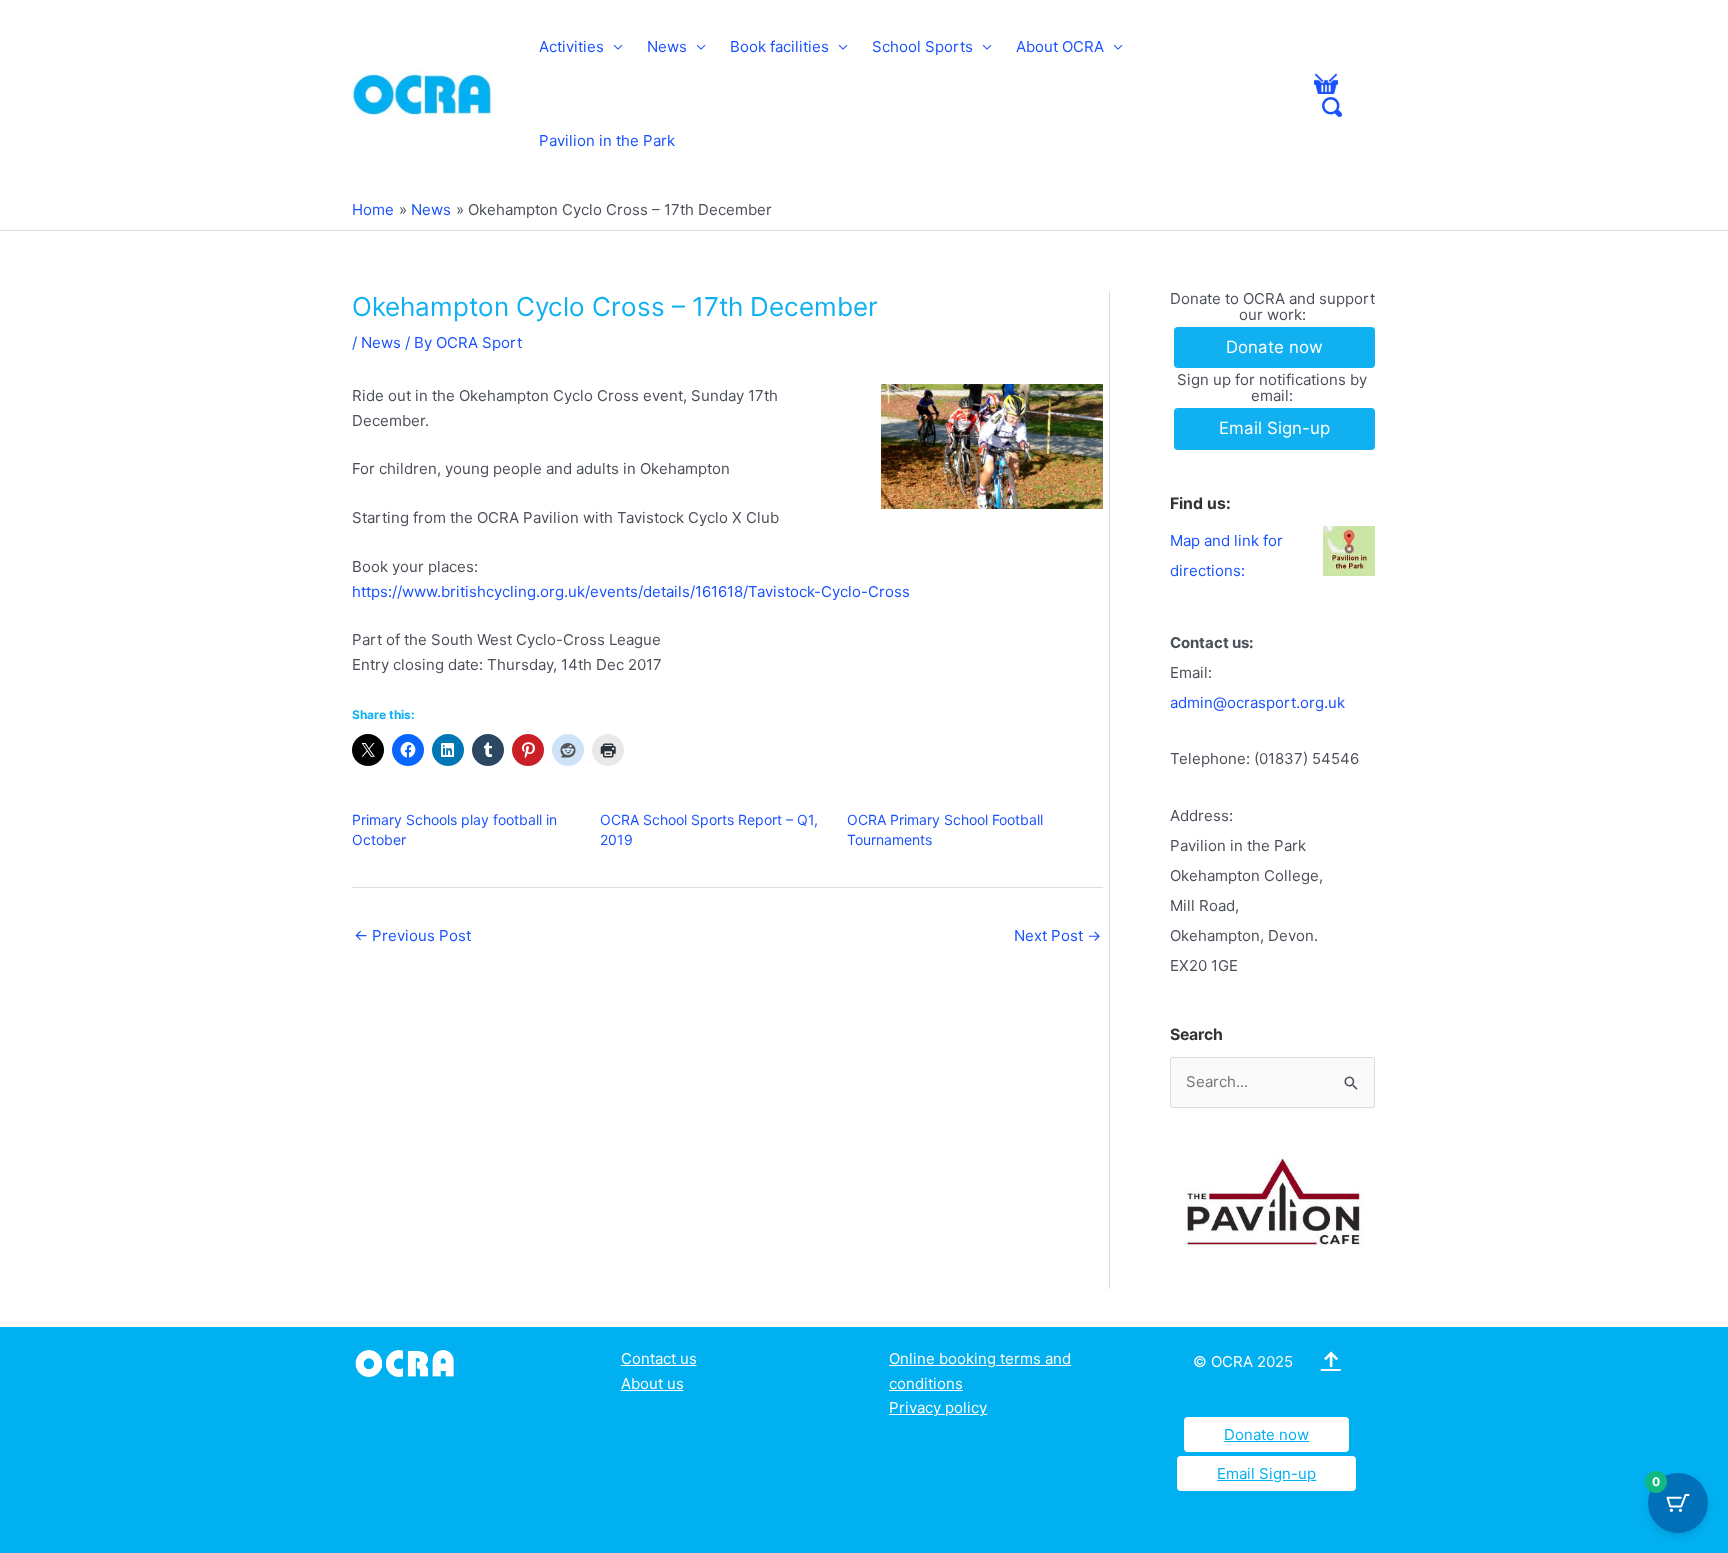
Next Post (1057, 935)
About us (652, 1383)
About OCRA (1060, 46)
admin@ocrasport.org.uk (1257, 702)
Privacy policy (938, 1407)
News (667, 46)
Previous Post (412, 935)
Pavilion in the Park (607, 140)
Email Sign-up (1266, 1473)
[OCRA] (408, 1361)
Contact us (659, 1358)
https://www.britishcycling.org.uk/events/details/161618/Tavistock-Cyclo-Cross (631, 591)
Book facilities (779, 46)
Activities (571, 46)
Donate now (1266, 1434)
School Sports (922, 46)
